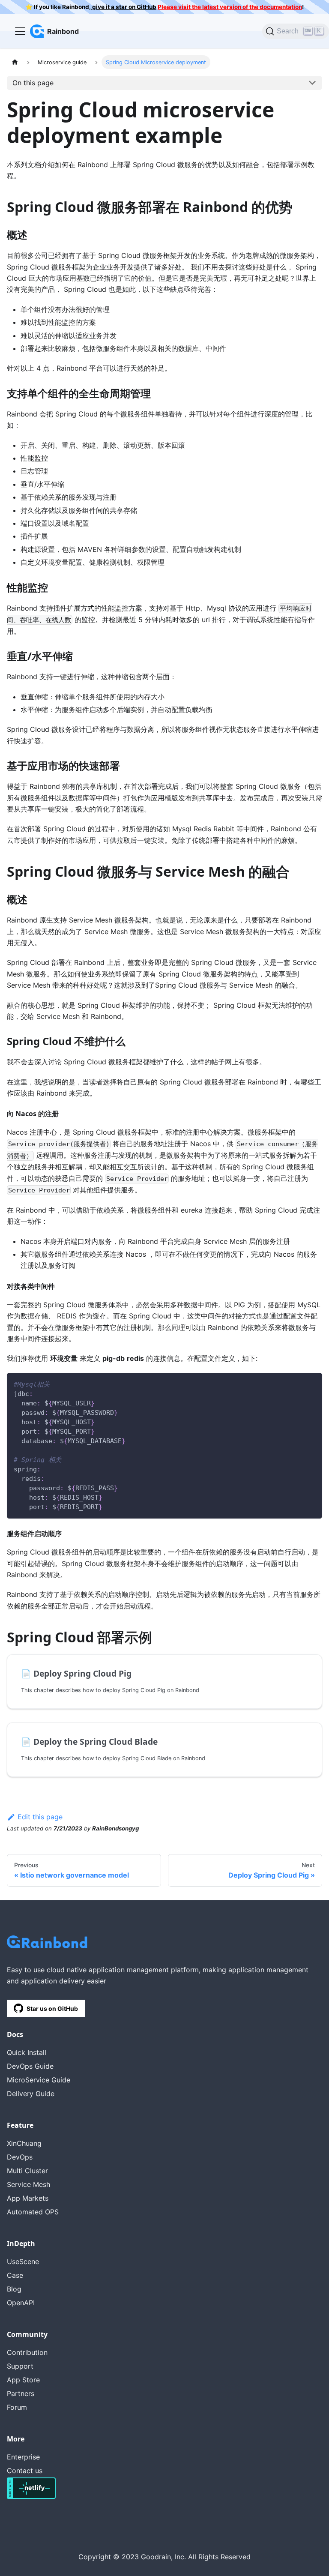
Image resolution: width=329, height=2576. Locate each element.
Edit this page (40, 1817)
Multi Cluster (27, 2171)
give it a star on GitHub (124, 7)
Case (15, 2275)
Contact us (25, 2471)
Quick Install (27, 2052)
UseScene (23, 2261)
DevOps (20, 2157)
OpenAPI (21, 2303)
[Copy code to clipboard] (312, 1383)
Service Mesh (28, 2184)
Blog (14, 2289)
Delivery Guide (31, 2094)
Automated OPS (33, 2212)
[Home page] (15, 62)
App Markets (28, 2198)
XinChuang (24, 2143)
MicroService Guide (39, 2080)
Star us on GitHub (52, 2008)
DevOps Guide (30, 2066)
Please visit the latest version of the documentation (230, 7)
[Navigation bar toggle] (20, 31)
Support (20, 2366)
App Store (23, 2380)
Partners (21, 2393)
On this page (33, 83)
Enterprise (23, 2457)
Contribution (27, 2352)
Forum (17, 2407)
